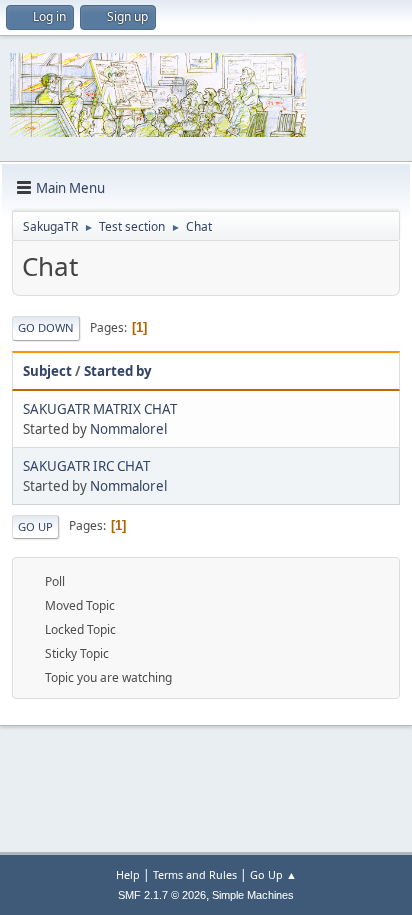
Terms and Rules (195, 874)
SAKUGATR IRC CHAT (86, 466)
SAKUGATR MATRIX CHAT (100, 409)
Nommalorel (128, 429)
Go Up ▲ (273, 874)
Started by (118, 371)
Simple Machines (253, 895)
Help (128, 874)
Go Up (35, 526)
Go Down (46, 327)
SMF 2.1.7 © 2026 (162, 895)
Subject (47, 371)
